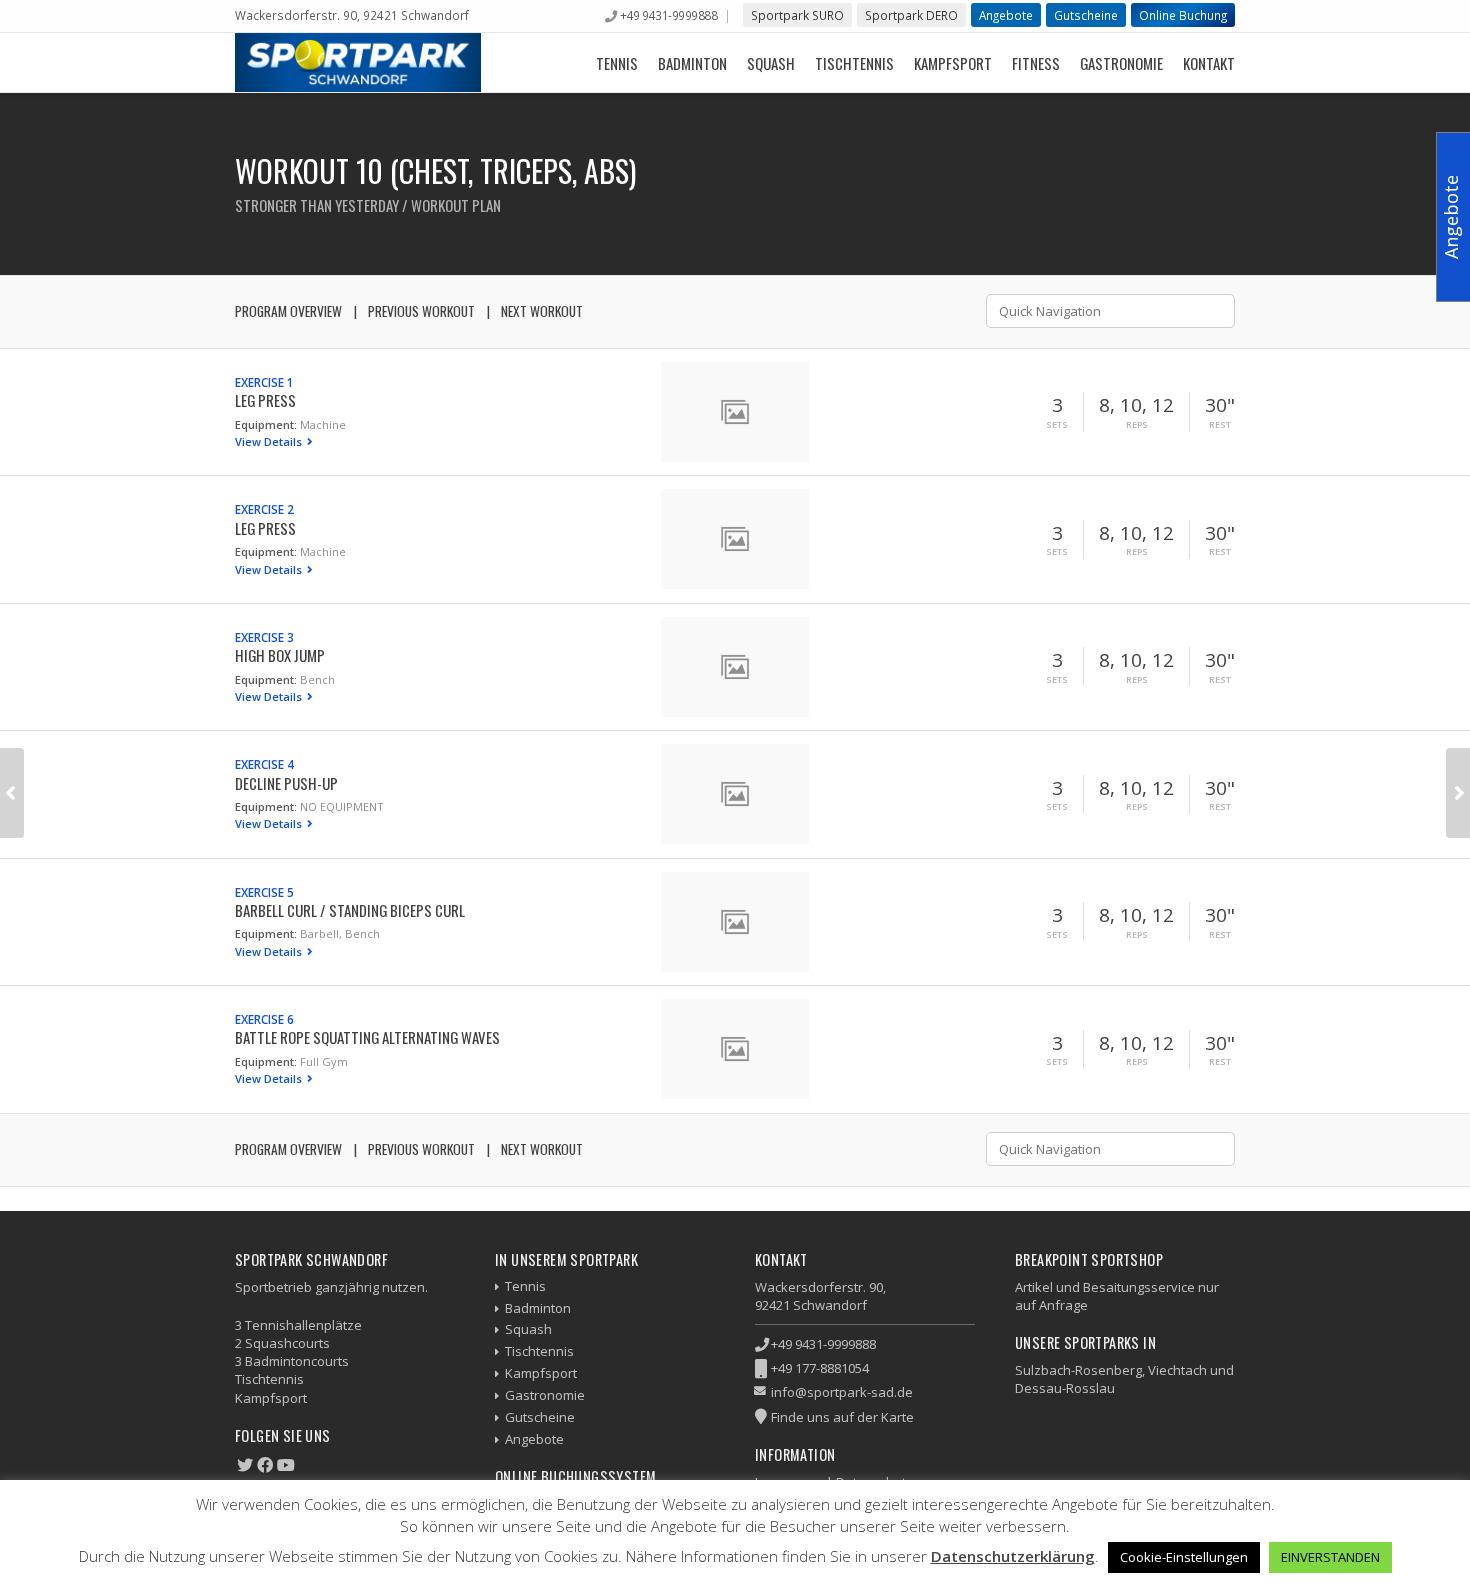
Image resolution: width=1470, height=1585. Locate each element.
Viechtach (1177, 1370)
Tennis (617, 63)
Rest (1220, 425)
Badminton (692, 63)
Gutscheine (1086, 15)
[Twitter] (245, 1465)
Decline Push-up (286, 783)
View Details (270, 441)
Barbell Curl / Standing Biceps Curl (350, 910)
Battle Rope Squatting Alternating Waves (367, 1037)
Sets (1057, 425)
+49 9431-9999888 (668, 15)
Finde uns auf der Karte (842, 1417)
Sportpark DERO (911, 15)
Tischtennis (854, 63)
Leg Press (265, 400)
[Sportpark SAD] (358, 62)
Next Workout (542, 311)
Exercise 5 (264, 892)
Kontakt (1209, 63)
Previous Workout (421, 311)
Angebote (1006, 15)
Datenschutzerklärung (1013, 1556)
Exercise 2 (264, 509)
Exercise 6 (264, 1019)
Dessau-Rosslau (1065, 1388)
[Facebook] (265, 1465)
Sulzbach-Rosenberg (1078, 1370)
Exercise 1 (264, 382)
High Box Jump (280, 655)
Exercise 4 (264, 764)
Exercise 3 (264, 637)
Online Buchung (1183, 15)
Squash (771, 63)
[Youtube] (286, 1465)
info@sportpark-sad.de (842, 1392)
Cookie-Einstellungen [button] (1184, 1557)
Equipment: (266, 424)
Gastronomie (1121, 63)
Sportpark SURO (797, 15)
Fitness (1036, 63)
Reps (1137, 425)
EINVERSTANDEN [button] (1330, 1557)
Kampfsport (953, 63)
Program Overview (288, 311)
